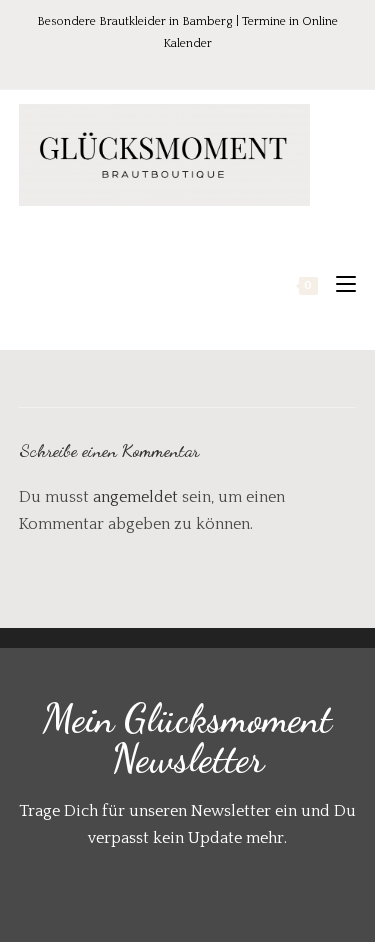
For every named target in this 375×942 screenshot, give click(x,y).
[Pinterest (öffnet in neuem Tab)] (177, 64)
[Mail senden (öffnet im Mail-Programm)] (230, 64)
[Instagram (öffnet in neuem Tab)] (205, 64)
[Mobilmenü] (338, 285)
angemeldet (135, 497)
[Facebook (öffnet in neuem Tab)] (149, 64)
